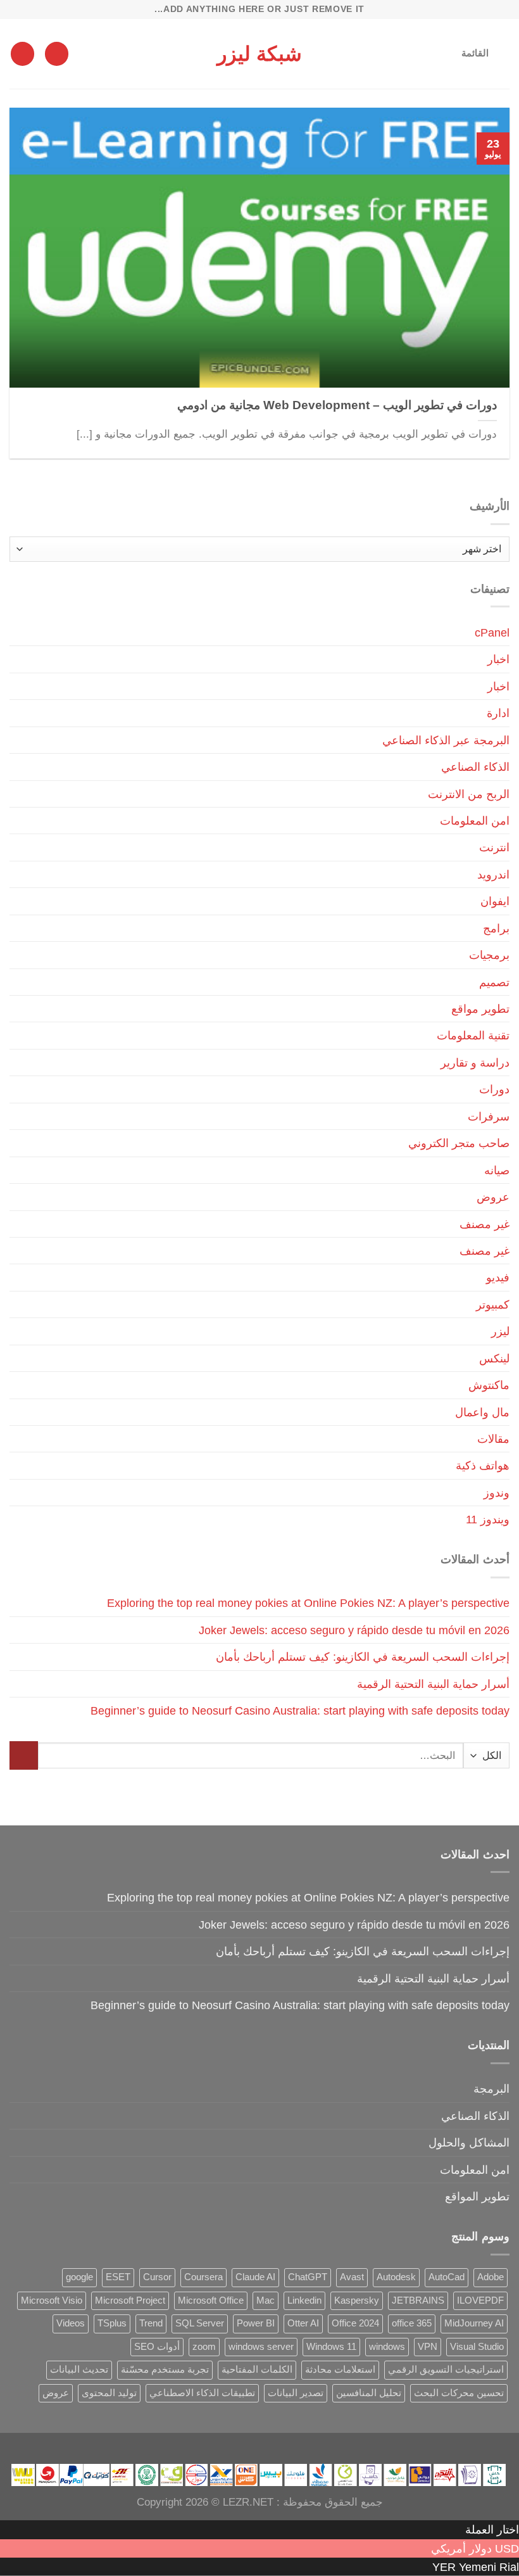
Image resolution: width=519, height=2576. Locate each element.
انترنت (494, 847)
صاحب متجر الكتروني (459, 1143)
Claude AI (255, 2277)
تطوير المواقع (477, 2196)
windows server (261, 2347)
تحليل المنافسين (369, 2393)
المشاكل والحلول (469, 2142)
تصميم (494, 982)
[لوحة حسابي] (57, 54)
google (79, 2277)
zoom (204, 2347)
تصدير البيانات (296, 2393)
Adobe (491, 2277)
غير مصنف (485, 1224)
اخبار (498, 659)
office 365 (412, 2323)
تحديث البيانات (79, 2370)
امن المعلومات (475, 821)
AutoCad (447, 2277)
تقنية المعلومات (473, 1035)
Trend (151, 2323)
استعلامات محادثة (340, 2370)
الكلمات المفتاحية (257, 2370)
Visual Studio (477, 2347)
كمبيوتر (493, 1304)
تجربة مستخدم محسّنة (165, 2370)
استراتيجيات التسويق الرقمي (446, 2370)
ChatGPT (308, 2277)
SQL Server (200, 2323)
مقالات (493, 1439)
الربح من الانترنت (469, 794)
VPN (428, 2347)
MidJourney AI (474, 2323)
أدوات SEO (157, 2347)
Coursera (203, 2277)
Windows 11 (331, 2347)
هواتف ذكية (483, 1465)
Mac (266, 2300)
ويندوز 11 (488, 1519)
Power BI (256, 2323)
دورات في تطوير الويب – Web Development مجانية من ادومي (337, 405)
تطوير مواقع (480, 1009)
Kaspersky (357, 2300)
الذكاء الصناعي (475, 767)
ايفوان (495, 901)
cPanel (492, 632)
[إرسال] (24, 1755)
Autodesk (396, 2277)
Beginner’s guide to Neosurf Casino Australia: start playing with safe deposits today (300, 1710)
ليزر (500, 1331)
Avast (352, 2277)
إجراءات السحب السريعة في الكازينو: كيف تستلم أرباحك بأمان (363, 1657)
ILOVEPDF (480, 2300)
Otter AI (303, 2323)
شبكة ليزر (259, 54)
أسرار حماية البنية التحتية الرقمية (433, 1684)
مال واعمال (482, 1412)
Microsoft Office (211, 2300)
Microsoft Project (130, 2300)
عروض (493, 1197)
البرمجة (491, 2089)
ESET (118, 2277)
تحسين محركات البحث (459, 2393)
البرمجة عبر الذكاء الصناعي (446, 740)
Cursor (157, 2277)
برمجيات (489, 955)
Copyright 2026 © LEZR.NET (205, 2502)
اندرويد (493, 874)
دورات (494, 1089)
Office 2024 (355, 2323)
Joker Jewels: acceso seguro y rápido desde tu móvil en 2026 (354, 1630)
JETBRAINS (418, 2300)
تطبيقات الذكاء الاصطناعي (202, 2393)
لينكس (494, 1358)
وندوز (497, 1493)
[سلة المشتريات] (22, 54)
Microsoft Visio (52, 2300)
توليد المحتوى (109, 2393)
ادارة (498, 713)
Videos (71, 2323)
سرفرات (489, 1116)
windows (387, 2347)
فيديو (498, 1277)
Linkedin (304, 2300)
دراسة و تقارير (475, 1063)
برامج (496, 928)
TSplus (112, 2323)
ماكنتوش (489, 1385)
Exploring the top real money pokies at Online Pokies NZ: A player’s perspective (308, 1603)
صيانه (497, 1170)
